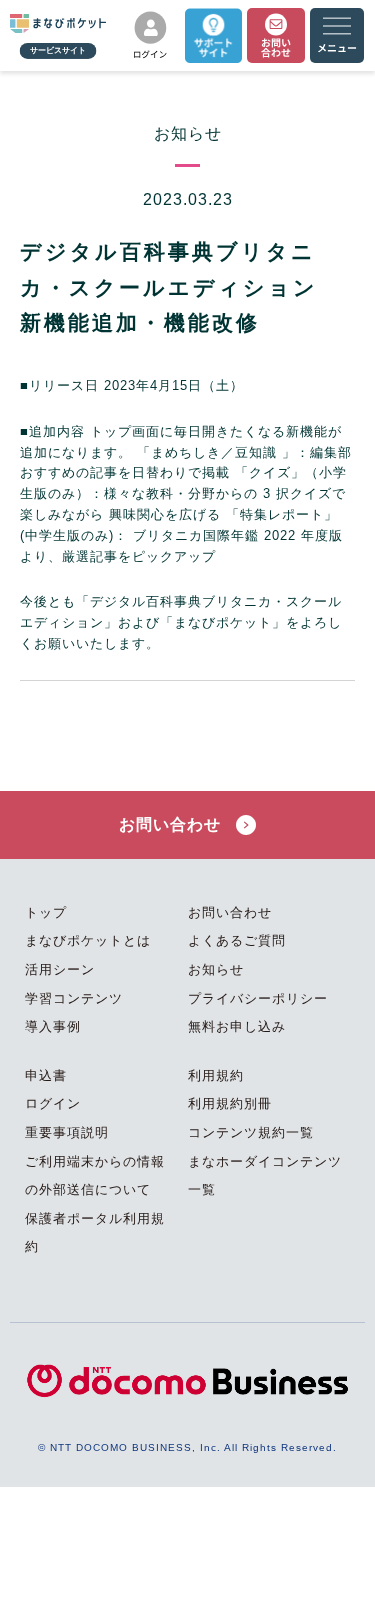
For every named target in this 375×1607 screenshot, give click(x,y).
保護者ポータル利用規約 (95, 1233)
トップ (46, 912)
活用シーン (60, 969)
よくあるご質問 (237, 940)
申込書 (46, 1075)
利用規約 (216, 1075)
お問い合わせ (172, 824)
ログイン (53, 1103)
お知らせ (216, 969)
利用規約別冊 (230, 1103)
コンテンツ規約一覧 (251, 1132)
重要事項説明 (67, 1132)
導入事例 (53, 1026)
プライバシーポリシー (258, 998)
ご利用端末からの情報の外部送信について (95, 1176)
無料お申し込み (237, 1026)
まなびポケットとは (88, 940)
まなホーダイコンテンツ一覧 (265, 1176)
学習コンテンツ (74, 998)
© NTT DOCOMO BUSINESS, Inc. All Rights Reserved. (187, 1447)
